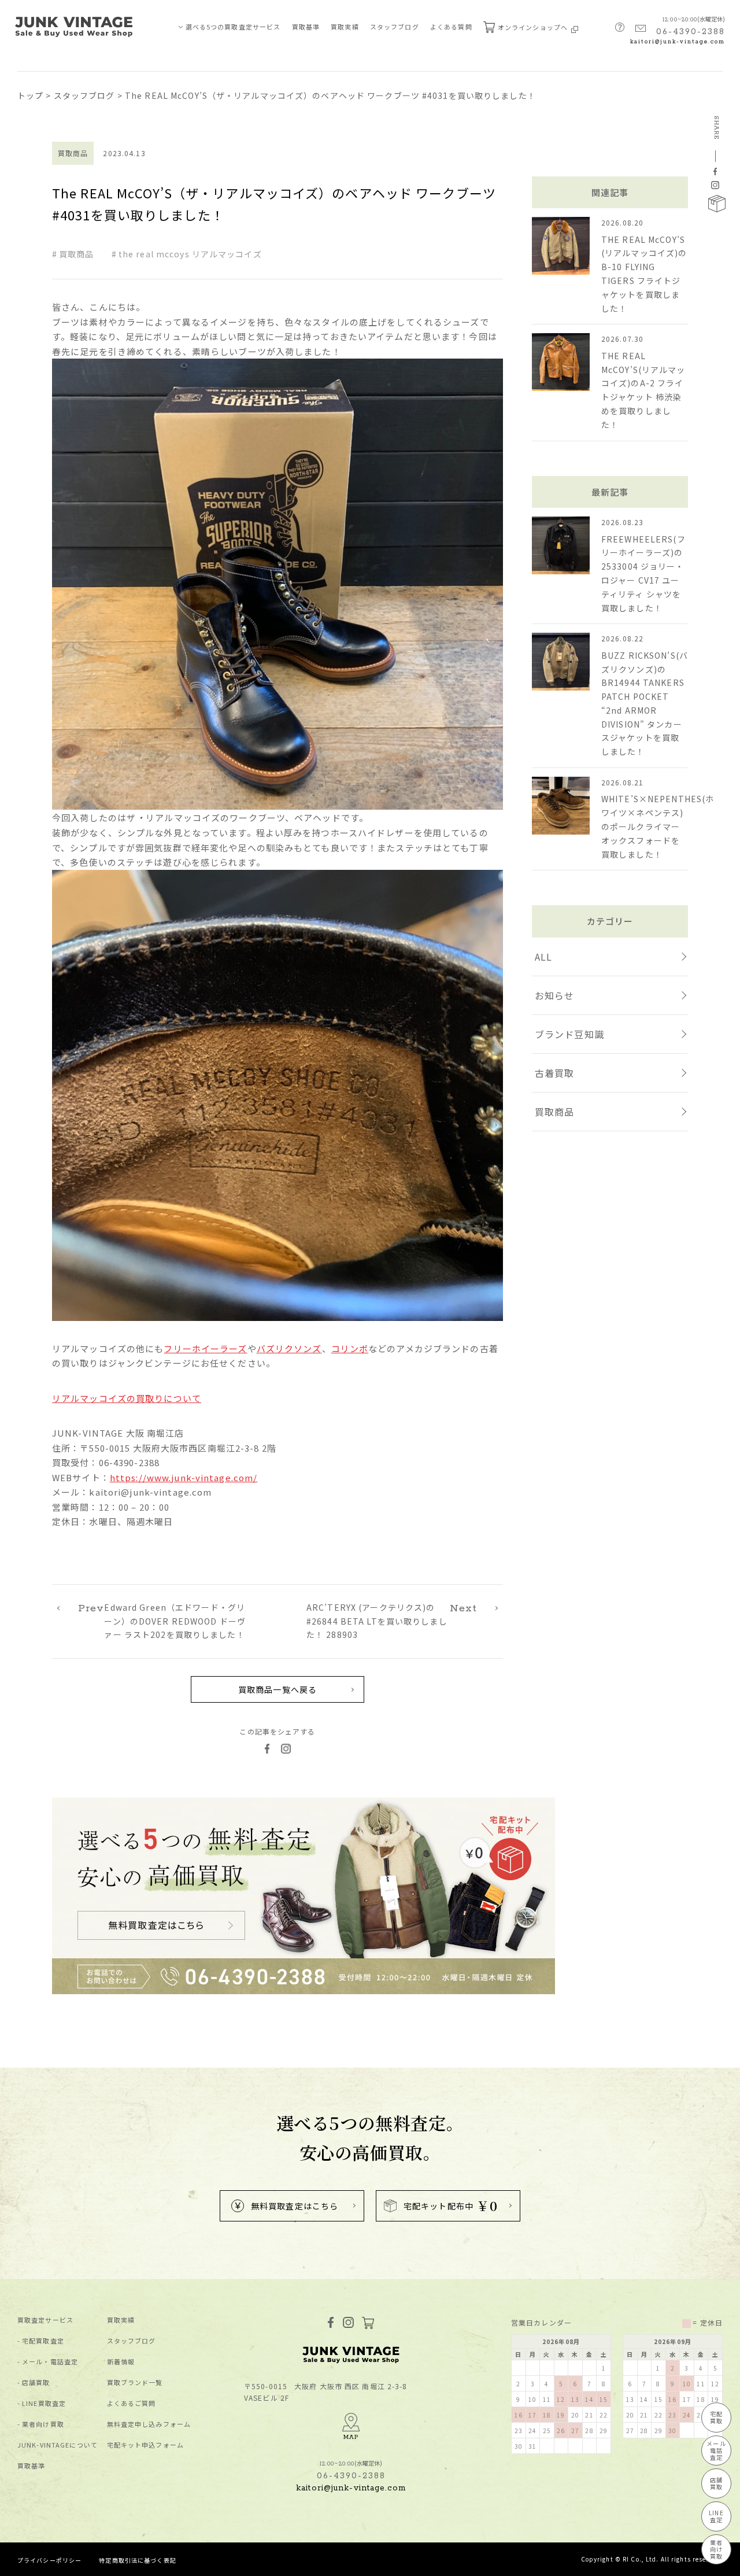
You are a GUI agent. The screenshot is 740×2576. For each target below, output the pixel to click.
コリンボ (350, 1348)
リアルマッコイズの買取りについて (127, 1398)
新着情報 (121, 2362)
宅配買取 (716, 2417)
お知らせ (554, 995)
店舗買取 (36, 2383)
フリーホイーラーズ (205, 1348)
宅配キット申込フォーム (145, 2445)
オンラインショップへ (534, 27)
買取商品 (76, 254)
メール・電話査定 (50, 2362)
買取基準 (306, 27)
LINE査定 (716, 2516)
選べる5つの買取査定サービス (233, 27)
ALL (543, 957)
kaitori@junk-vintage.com (678, 42)
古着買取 (554, 1073)
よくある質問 (451, 27)
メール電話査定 (716, 2450)
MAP (351, 2437)
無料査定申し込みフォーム (149, 2424)
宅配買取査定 (43, 2341)
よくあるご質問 (132, 2403)
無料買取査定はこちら (295, 2206)
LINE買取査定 (44, 2403)
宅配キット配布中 (451, 2206)
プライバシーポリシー (49, 2560)
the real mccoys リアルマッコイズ (190, 254)
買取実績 (345, 27)
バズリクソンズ (289, 1348)
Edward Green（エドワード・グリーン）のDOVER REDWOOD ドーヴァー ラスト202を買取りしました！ (162, 1621)
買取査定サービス (45, 2320)
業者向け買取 (43, 2424)
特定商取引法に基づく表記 (137, 2560)
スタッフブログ (395, 27)
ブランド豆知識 (569, 1034)
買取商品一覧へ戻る (277, 1689)
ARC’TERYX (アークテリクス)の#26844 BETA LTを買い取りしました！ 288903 (392, 1621)
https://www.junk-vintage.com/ (184, 1477)
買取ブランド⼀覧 (135, 2383)
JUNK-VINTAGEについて (58, 2445)
